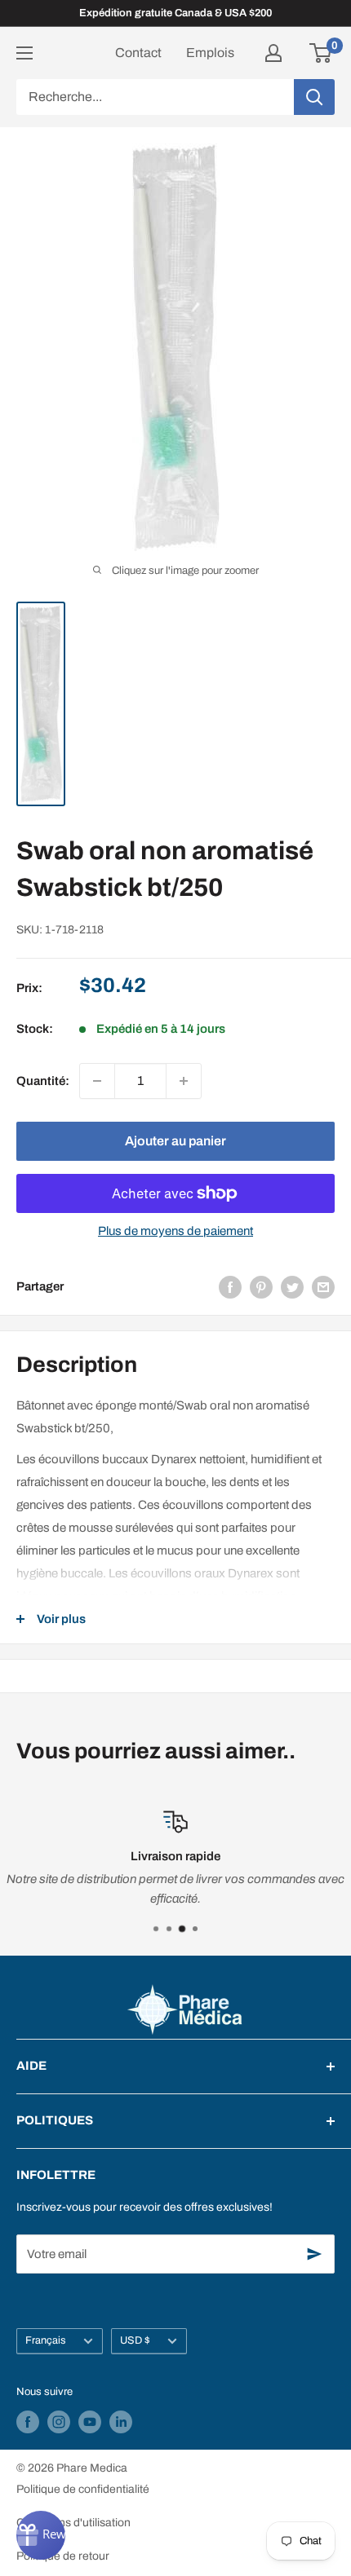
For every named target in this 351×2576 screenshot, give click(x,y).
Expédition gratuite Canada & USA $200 (175, 13)
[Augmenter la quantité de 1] (184, 1081)
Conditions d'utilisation (73, 2523)
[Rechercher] (314, 97)
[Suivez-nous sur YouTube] (90, 2422)
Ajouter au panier (175, 1141)
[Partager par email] (323, 1287)
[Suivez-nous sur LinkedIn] (121, 2422)
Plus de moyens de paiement (175, 1231)
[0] (321, 53)
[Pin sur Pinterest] (261, 1287)
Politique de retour (63, 2556)
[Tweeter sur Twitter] (292, 1287)
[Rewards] (41, 2535)
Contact (138, 53)
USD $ (135, 2340)
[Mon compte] (273, 53)
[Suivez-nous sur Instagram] (59, 2422)
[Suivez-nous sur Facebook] (28, 2422)
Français (46, 2340)
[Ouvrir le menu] (24, 53)
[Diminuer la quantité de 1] (97, 1081)
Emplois (210, 53)
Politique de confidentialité (83, 2489)
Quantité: (43, 1081)
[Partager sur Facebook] (230, 1287)
